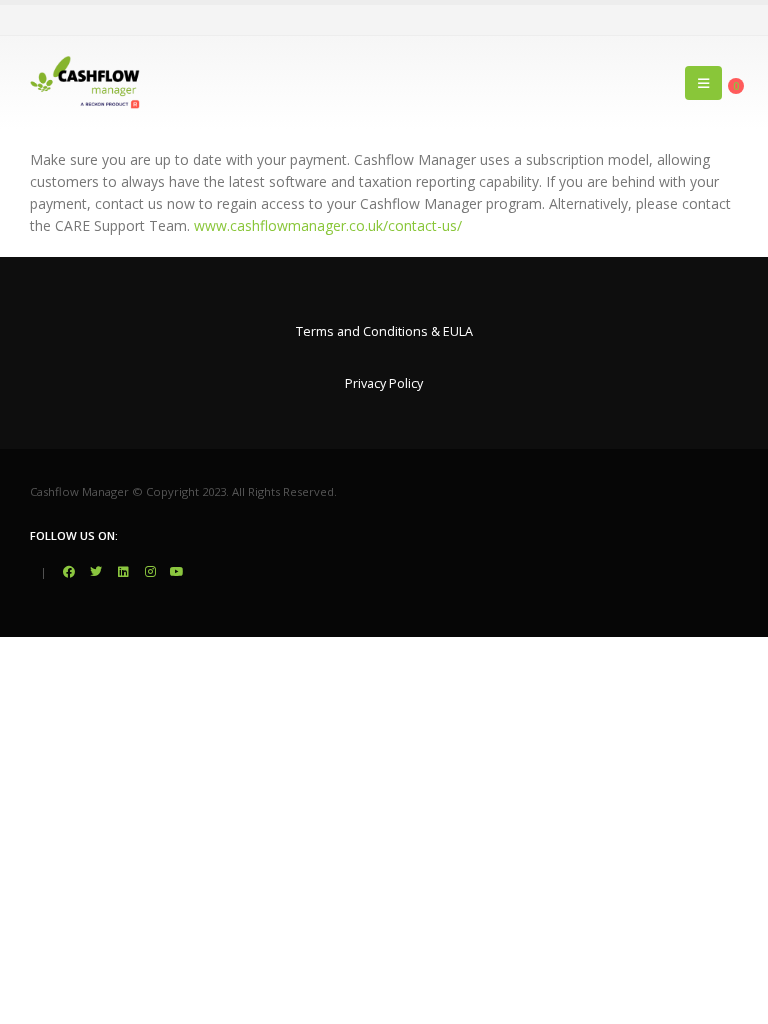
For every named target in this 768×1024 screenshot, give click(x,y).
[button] (703, 83)
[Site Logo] (85, 82)
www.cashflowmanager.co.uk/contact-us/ (328, 225)
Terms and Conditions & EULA (384, 331)
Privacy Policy (384, 383)
